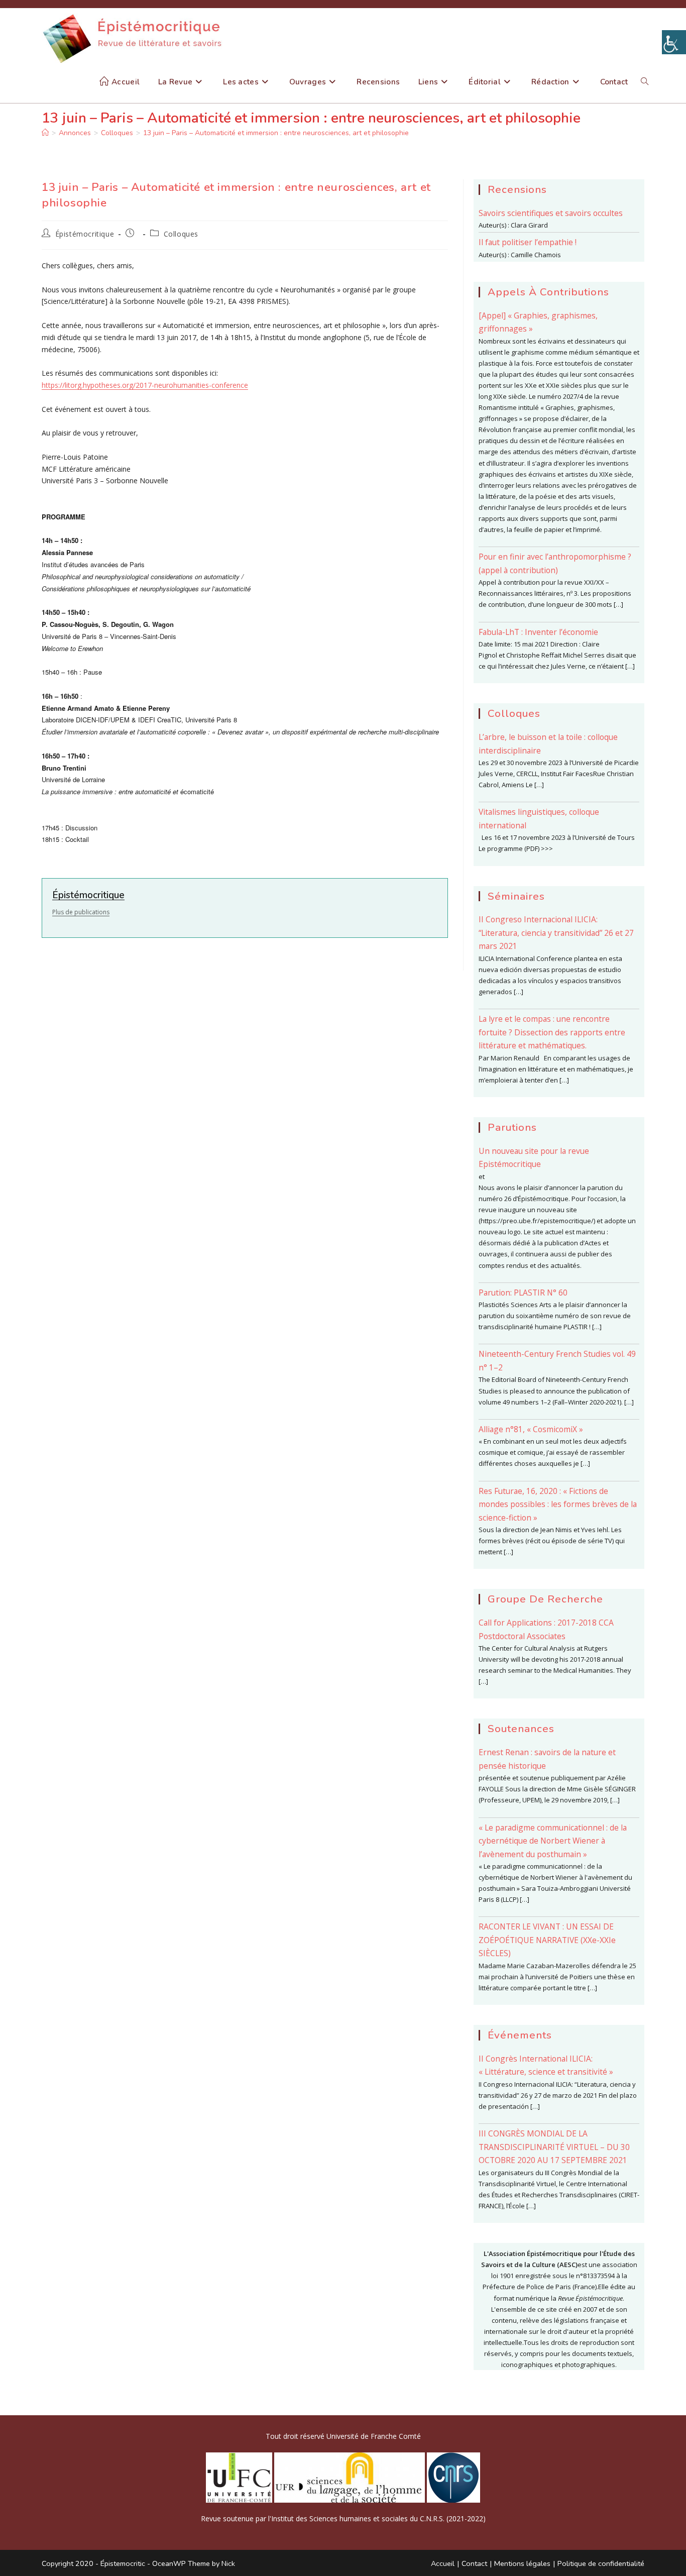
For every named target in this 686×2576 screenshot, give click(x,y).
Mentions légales (522, 2563)
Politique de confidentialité (601, 2563)
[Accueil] (45, 133)
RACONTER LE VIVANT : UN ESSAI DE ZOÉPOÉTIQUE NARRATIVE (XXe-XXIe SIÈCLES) (547, 1940)
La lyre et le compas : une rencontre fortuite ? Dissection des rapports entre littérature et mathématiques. (552, 1032)
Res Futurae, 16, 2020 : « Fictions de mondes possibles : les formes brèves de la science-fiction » (558, 1504)
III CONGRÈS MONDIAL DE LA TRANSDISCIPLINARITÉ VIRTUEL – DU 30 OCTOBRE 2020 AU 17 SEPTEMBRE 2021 (554, 2147)
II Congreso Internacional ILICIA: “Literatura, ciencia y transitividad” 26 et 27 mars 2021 (556, 933)
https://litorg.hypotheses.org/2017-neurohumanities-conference (145, 385)
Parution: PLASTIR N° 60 (523, 1293)
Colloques (181, 234)
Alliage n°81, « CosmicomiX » (531, 1429)
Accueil (443, 2563)
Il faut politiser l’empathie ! (528, 242)
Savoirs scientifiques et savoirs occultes (551, 213)
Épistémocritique (85, 234)
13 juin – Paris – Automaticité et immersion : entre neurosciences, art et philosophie (276, 133)
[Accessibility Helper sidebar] (674, 42)
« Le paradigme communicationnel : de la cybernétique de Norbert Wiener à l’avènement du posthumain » (553, 1841)
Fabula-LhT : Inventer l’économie (538, 632)
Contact (474, 2563)
